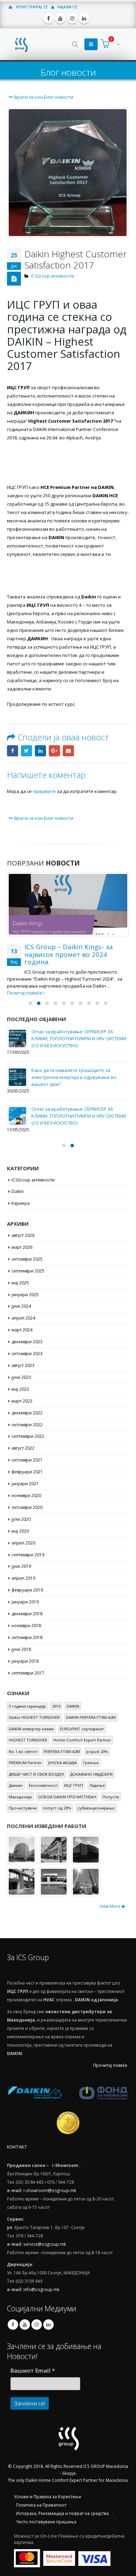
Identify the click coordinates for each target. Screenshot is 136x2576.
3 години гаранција (27, 1706)
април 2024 (23, 1318)
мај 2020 (20, 1531)
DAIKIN (73, 1706)
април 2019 (23, 1578)
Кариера (21, 1203)
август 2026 (23, 1235)
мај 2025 (20, 1283)
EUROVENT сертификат (82, 1729)
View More (111, 1906)
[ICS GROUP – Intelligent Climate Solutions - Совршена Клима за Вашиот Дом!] (21, 44)
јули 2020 (21, 1519)
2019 (56, 1706)
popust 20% (97, 1751)
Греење (91, 1763)
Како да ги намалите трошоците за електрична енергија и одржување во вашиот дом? (67, 1077)
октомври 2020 (27, 1507)
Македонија (20, 1797)
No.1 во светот (23, 1751)
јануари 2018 (25, 1661)
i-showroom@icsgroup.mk (50, 2190)
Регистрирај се (31, 7)
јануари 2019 (25, 1602)
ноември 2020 (26, 1495)
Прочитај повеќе (110, 2065)
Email (68, 751)
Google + (54, 751)
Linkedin (48, 2325)
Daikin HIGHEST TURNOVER (34, 1717)
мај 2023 (20, 1389)
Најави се (67, 7)
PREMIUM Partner (25, 1763)
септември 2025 (28, 1271)
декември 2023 (27, 1342)
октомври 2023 (27, 1354)
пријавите (44, 791)
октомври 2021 (27, 1460)
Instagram (37, 2325)
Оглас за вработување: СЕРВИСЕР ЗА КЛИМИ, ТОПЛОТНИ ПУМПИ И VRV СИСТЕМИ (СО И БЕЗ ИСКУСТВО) (72, 1038)
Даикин (16, 1785)
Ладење (97, 1785)
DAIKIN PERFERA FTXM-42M (91, 1717)
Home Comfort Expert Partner (82, 1740)
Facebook (13, 751)
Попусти (111, 1797)
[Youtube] (60, 18)
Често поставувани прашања (46, 2522)
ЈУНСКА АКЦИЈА (62, 1763)
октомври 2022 (27, 1424)
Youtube (25, 2325)
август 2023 (23, 1365)
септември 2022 (28, 1436)
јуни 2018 (21, 1649)
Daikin (18, 1191)
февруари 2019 (27, 1590)
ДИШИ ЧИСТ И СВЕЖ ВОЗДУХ (36, 1774)
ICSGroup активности (52, 276)
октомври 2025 (27, 1259)
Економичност (43, 1785)
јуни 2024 (21, 1306)
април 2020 (23, 1543)
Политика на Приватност (41, 2505)
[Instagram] (72, 18)
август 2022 (23, 1448)
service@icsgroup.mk (45, 2244)
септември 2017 (28, 1673)
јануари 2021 (25, 1484)
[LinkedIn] (84, 18)
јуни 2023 (21, 1377)
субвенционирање (96, 1808)
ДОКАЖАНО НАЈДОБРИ (91, 1774)
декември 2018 (27, 1614)
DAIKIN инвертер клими (31, 1729)
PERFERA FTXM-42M (62, 1751)
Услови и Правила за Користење (48, 2496)
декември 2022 (27, 1412)
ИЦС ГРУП (74, 1785)
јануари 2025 (25, 1294)
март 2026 (22, 1247)
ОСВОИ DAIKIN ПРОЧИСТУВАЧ (67, 1797)
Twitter (27, 751)
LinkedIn (40, 751)
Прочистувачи (23, 1808)
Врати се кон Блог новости (43, 97)
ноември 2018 (26, 1626)
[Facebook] (48, 18)
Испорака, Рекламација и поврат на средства (62, 2513)
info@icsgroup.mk (41, 2289)
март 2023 (22, 1401)
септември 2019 (28, 1554)
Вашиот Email (33, 2371)
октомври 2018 (27, 1637)
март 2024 (22, 1330)
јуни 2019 (21, 1566)
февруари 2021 (27, 1472)
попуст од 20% (57, 1808)
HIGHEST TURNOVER (28, 1740)
